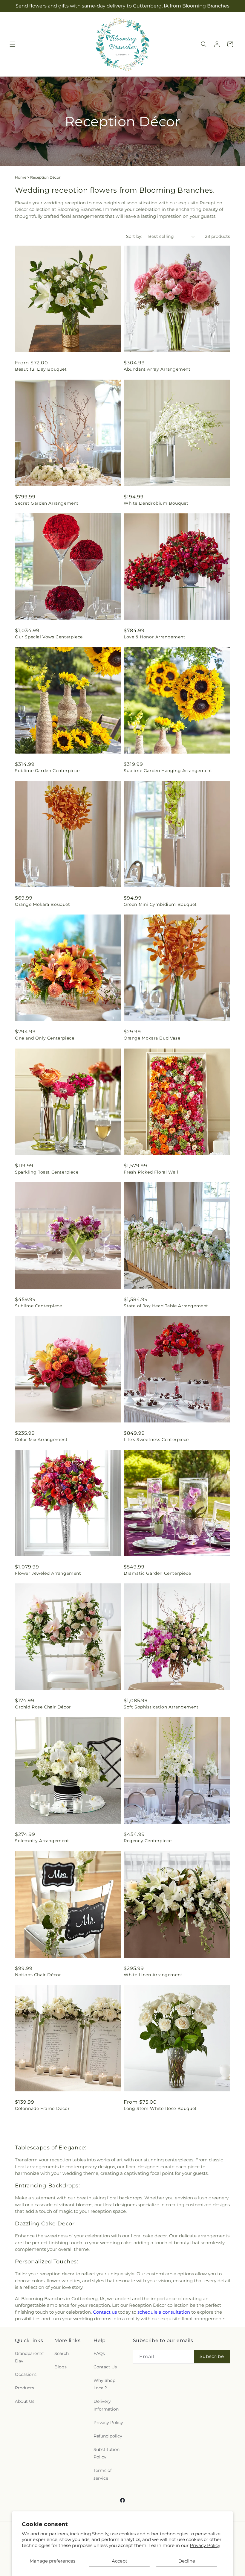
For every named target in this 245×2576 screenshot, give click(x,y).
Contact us (105, 2312)
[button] (13, 44)
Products (24, 2388)
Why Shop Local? (104, 2384)
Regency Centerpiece (148, 1841)
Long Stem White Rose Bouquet (160, 2108)
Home (21, 177)
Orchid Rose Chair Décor (43, 1707)
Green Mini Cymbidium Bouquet (160, 904)
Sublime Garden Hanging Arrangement (168, 771)
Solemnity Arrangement (42, 1841)
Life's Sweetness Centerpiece (156, 1440)
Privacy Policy (205, 2545)
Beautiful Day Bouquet (41, 369)
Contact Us (105, 2367)
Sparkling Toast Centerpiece (47, 1172)
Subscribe (212, 2356)
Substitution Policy (107, 2453)
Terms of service (103, 2474)
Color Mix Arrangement (41, 1440)
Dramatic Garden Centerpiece (157, 1573)
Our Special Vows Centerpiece (49, 637)
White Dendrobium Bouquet (156, 503)
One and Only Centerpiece (45, 1038)
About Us (25, 2401)
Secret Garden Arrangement (47, 503)
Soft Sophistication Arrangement (161, 1707)
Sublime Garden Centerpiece (47, 771)
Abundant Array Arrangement (157, 369)
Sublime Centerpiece (38, 1306)
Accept (120, 2561)
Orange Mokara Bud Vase (152, 1038)
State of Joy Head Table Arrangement (166, 1306)
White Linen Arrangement (153, 1975)
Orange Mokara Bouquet (43, 904)
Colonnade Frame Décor (42, 2108)
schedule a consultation (164, 2312)
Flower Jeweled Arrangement (48, 1573)
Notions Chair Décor (38, 1975)
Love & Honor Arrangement (154, 637)
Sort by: (134, 236)
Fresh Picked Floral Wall (151, 1172)
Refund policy (108, 2436)
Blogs (61, 2367)
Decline (187, 2561)
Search (62, 2353)
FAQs (99, 2353)
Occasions (26, 2374)
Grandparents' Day (30, 2357)
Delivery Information (106, 2405)
